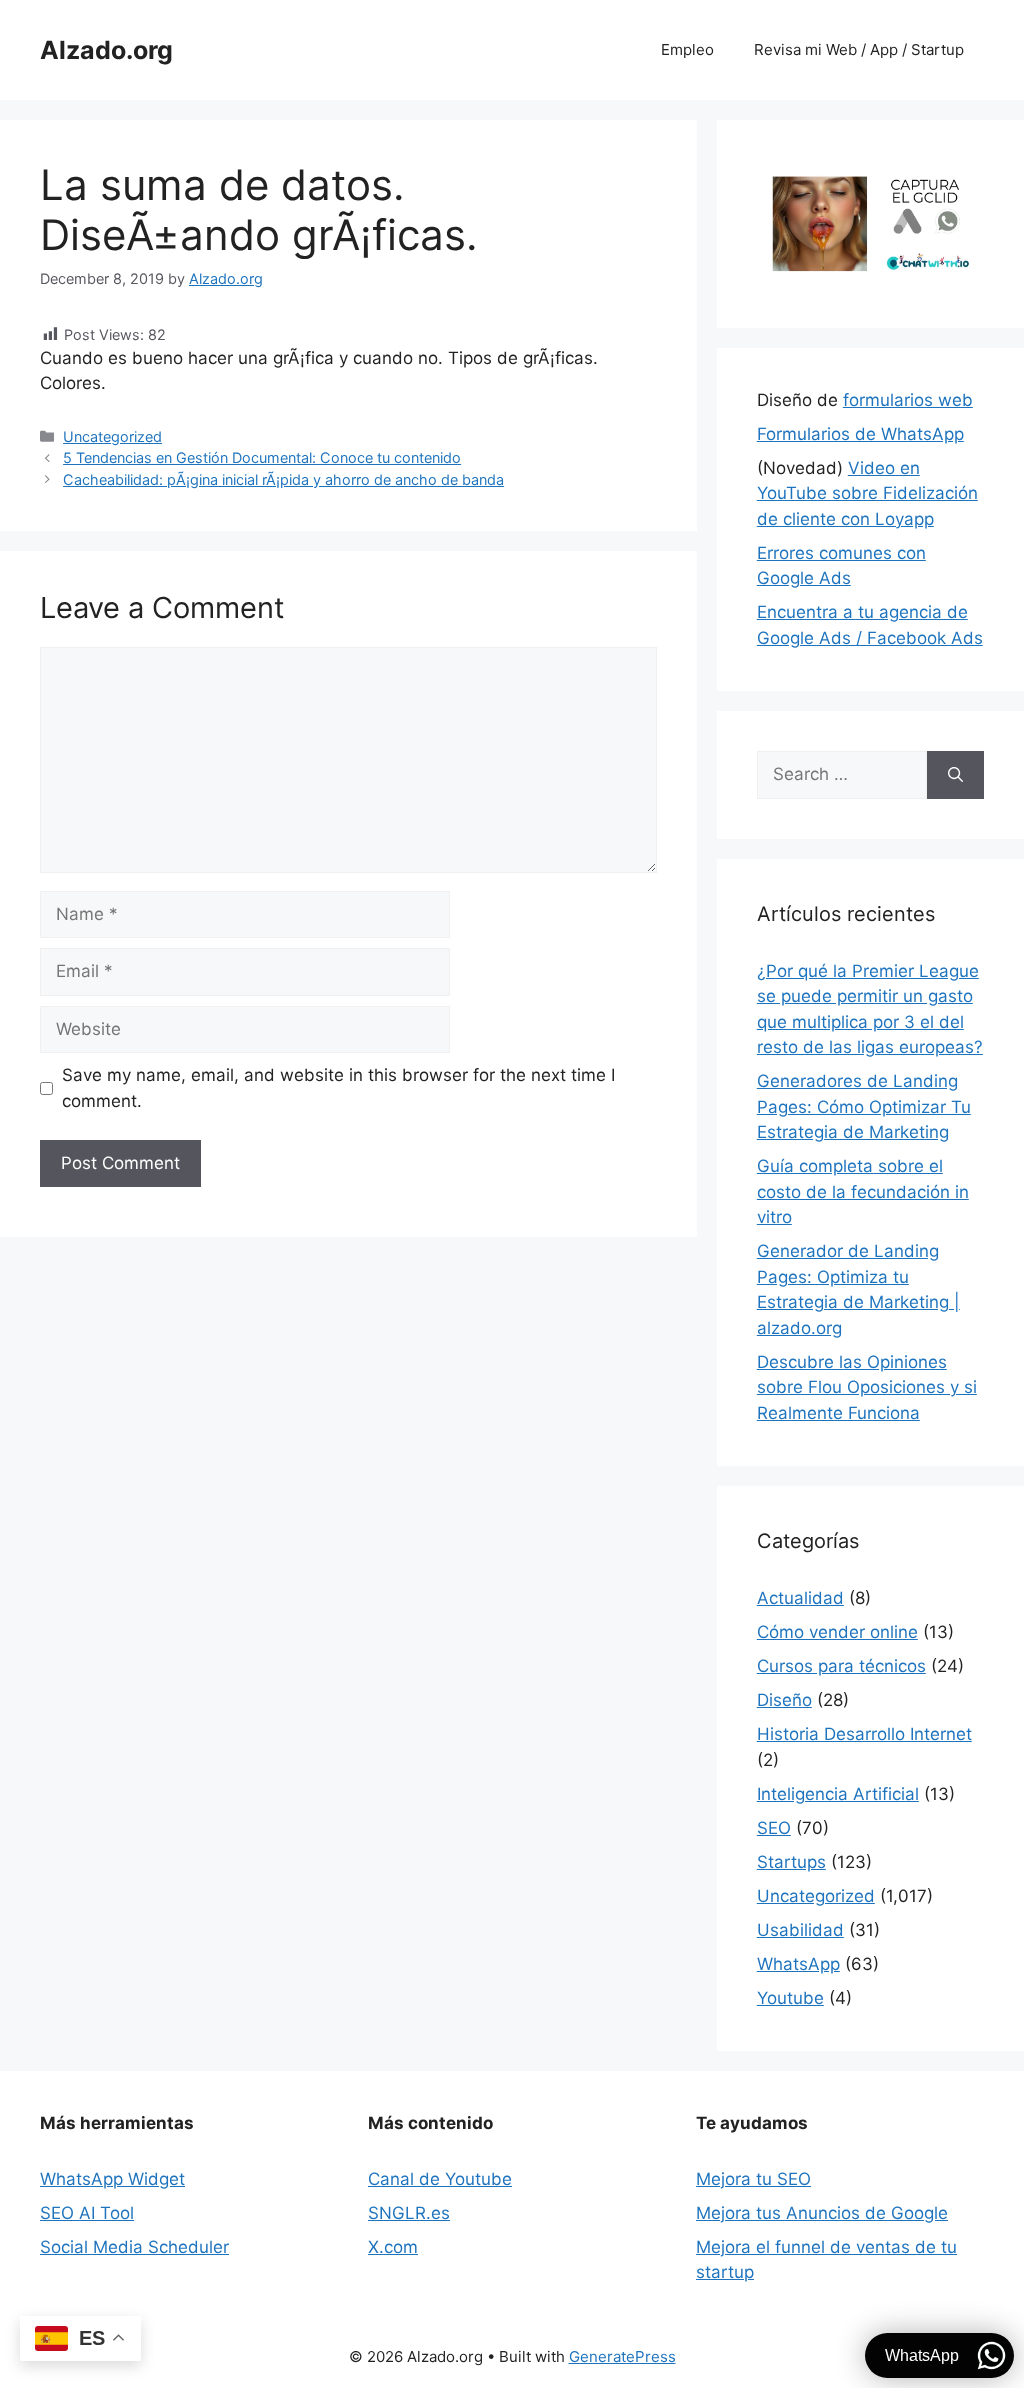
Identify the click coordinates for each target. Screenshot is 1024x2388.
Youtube (790, 1998)
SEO (774, 1828)
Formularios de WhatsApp (860, 434)
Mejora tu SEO (753, 2179)
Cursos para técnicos (841, 1666)
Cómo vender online (837, 1632)
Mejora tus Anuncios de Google (822, 2213)
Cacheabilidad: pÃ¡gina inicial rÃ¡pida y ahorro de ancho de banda (283, 479)
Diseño (784, 1700)
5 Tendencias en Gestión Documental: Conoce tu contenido (262, 457)
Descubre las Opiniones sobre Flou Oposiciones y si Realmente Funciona (867, 1387)
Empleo (687, 49)
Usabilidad (800, 1930)
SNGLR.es (409, 2213)
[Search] (955, 775)
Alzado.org (106, 50)
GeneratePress (622, 2356)
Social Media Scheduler (134, 2247)
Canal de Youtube (440, 2179)
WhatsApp (798, 1964)
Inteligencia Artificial (838, 1794)
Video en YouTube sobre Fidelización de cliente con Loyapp (867, 493)
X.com (393, 2247)
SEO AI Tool (87, 2213)
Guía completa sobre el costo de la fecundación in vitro (863, 1191)
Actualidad (800, 1598)
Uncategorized (112, 436)
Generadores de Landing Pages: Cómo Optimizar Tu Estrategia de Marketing (864, 1106)
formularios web (908, 400)
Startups (791, 1862)
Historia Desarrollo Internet (864, 1734)
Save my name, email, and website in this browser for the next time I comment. (338, 1088)
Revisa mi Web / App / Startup (859, 49)
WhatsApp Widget (112, 2179)
